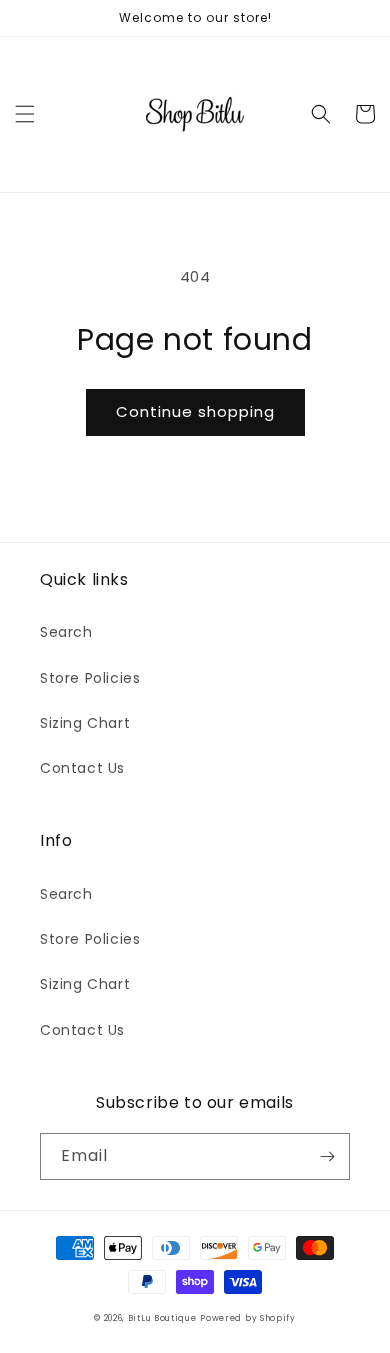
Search (66, 632)
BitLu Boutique (162, 1318)
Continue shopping (195, 411)
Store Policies (90, 678)
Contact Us (82, 768)
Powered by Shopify (248, 1318)
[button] (25, 114)
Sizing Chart (85, 723)
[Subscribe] (327, 1156)
